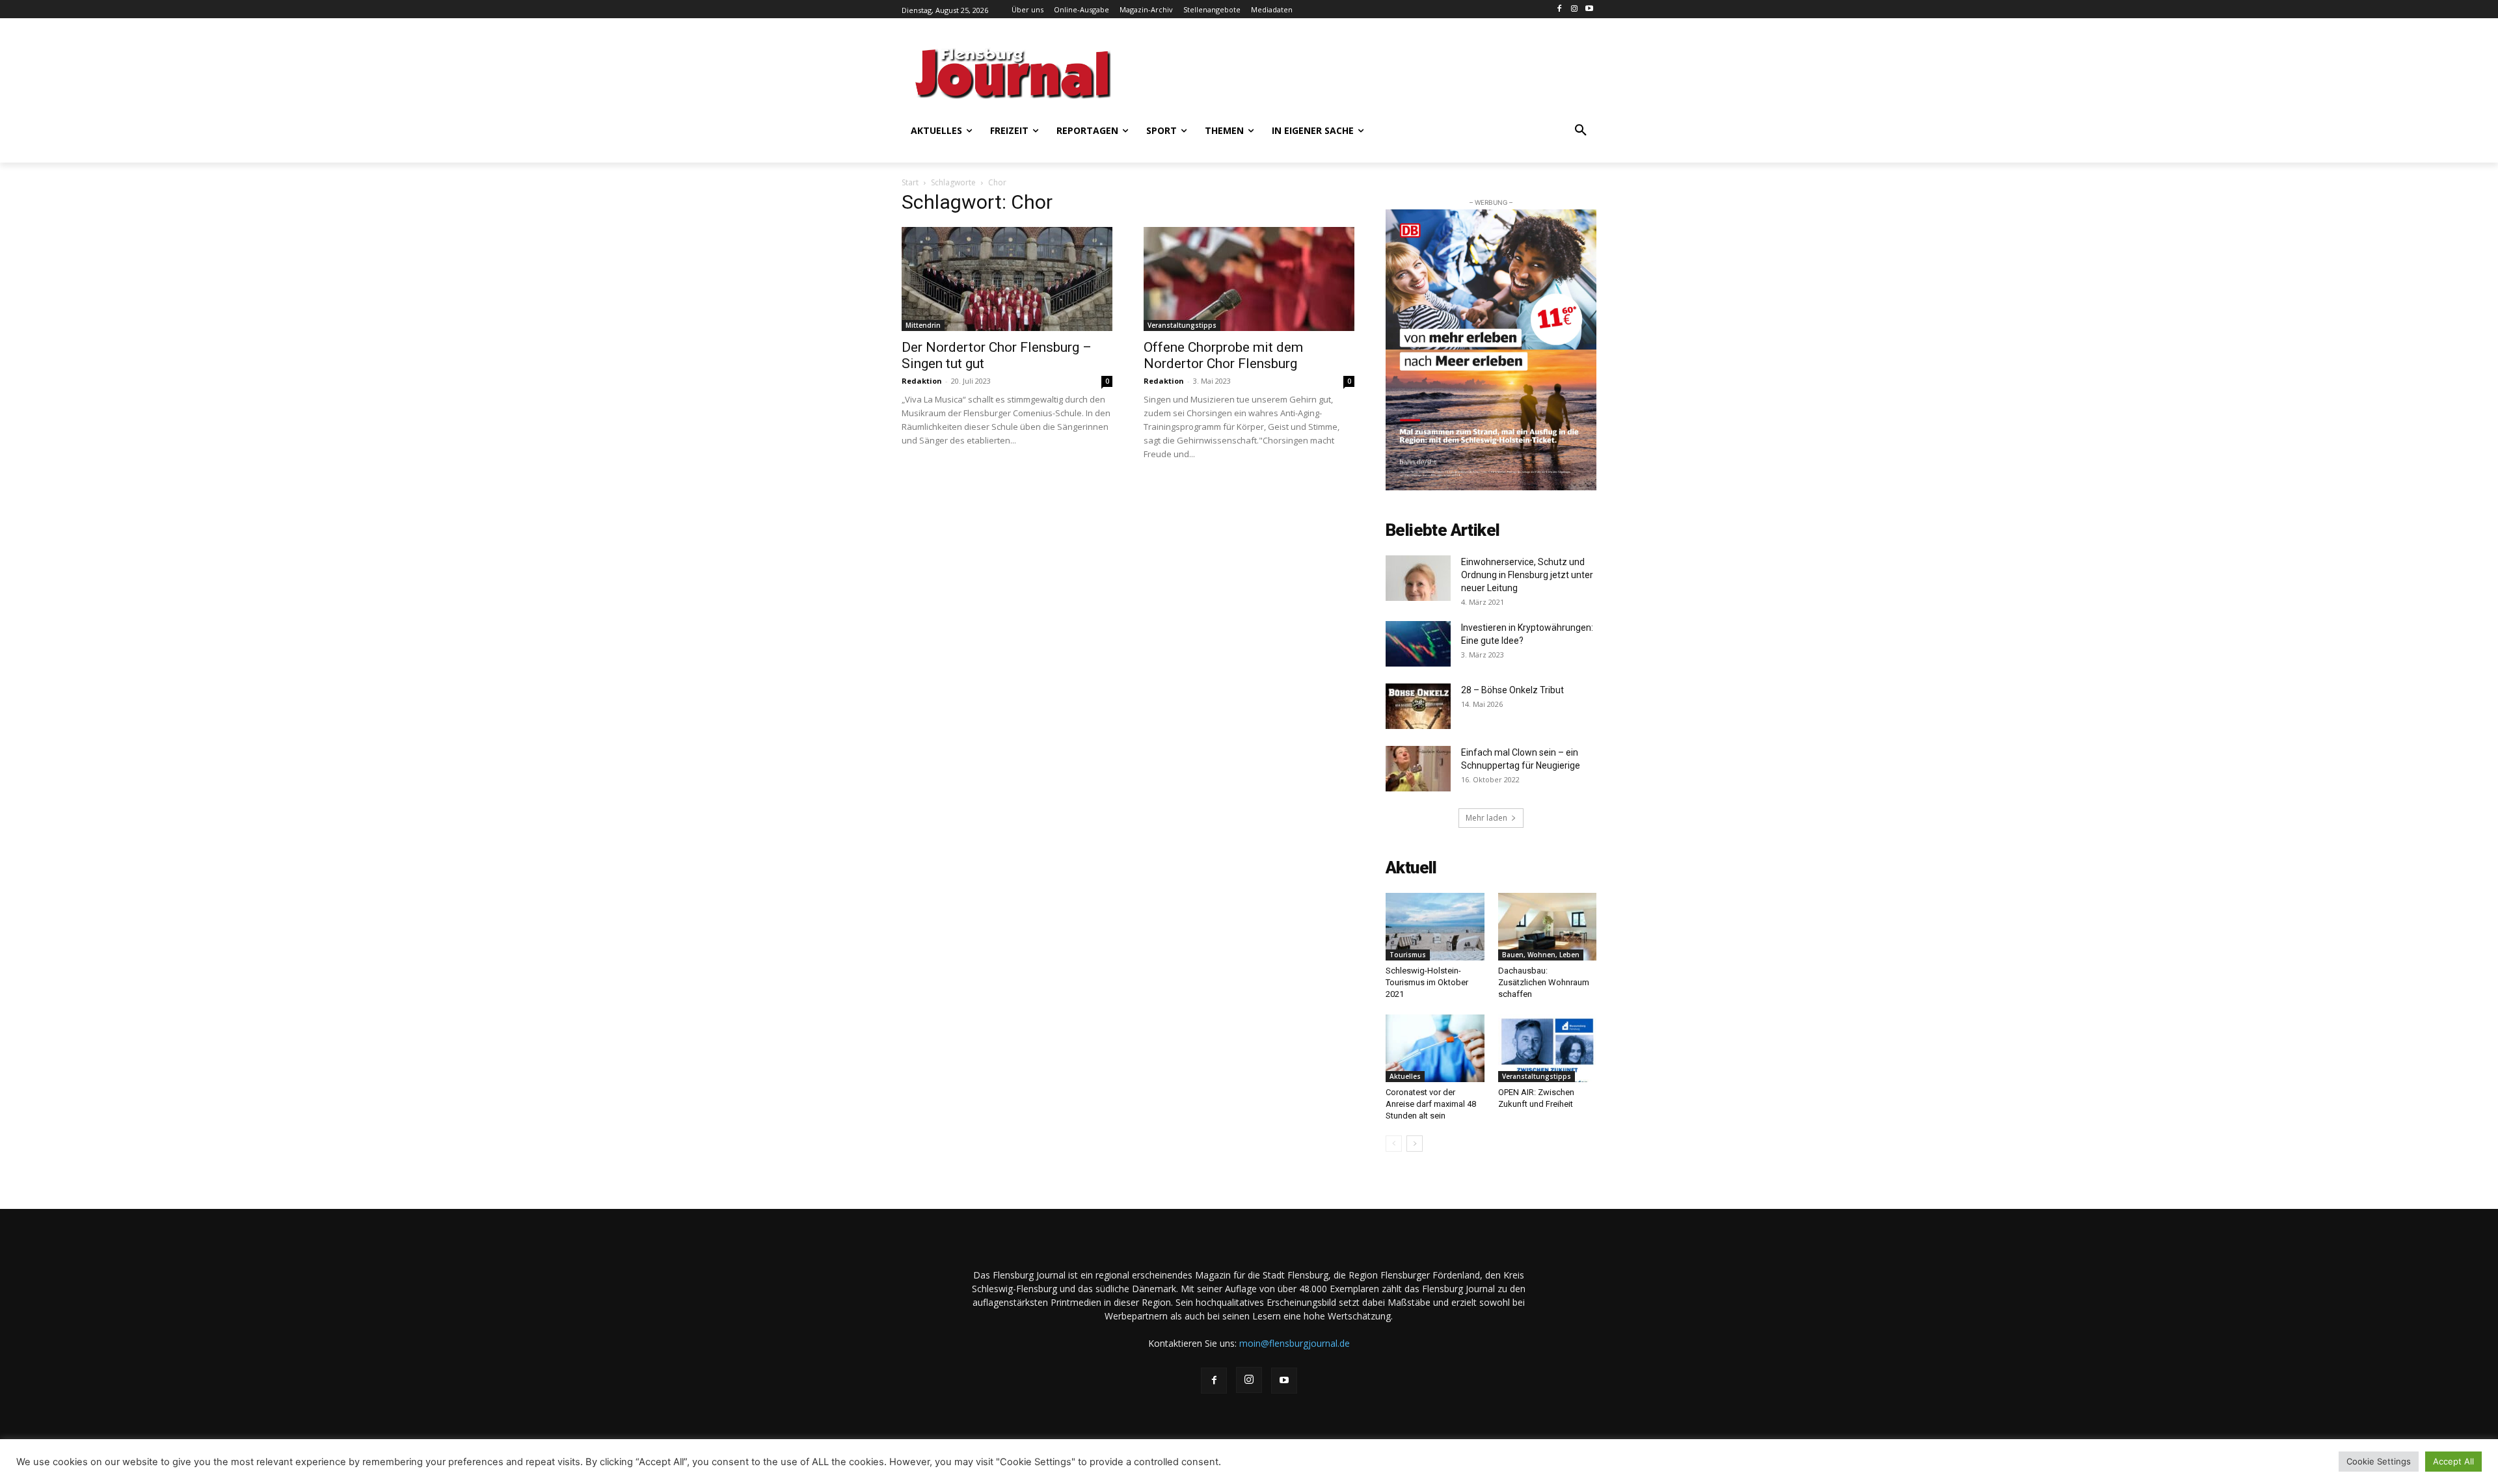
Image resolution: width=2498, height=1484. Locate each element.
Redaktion (922, 381)
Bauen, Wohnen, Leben (1541, 955)
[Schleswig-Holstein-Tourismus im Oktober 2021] (1435, 927)
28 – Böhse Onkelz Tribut (1514, 690)
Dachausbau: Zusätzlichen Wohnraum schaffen (1544, 982)
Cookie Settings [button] (2379, 1461)
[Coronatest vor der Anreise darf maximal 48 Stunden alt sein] (1435, 1048)
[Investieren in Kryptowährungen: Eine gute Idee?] (1418, 644)
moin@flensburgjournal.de (1295, 1343)
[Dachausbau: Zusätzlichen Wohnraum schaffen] (1548, 927)
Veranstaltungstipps (1182, 325)
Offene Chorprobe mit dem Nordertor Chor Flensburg (1223, 355)
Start (910, 182)
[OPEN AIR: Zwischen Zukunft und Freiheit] (1548, 1048)
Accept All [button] (2453, 1461)
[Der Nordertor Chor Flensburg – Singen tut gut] (1007, 279)
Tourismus (1408, 955)
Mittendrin (923, 325)
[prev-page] (1394, 1144)
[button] (1581, 131)
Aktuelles (1405, 1076)
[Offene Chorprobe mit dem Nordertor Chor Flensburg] (1249, 279)
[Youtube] (1589, 9)
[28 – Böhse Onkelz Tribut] (1418, 706)
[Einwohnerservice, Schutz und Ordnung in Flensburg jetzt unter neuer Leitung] (1418, 578)
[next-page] (1415, 1144)
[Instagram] (1574, 9)
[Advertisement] (1376, 72)
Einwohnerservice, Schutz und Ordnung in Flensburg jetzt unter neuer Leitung (1527, 575)
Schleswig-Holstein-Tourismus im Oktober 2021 (1427, 982)
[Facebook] (1560, 9)
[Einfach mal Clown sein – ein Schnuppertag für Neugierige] (1418, 769)
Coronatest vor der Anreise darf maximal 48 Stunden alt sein (1431, 1104)
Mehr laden (1486, 818)
